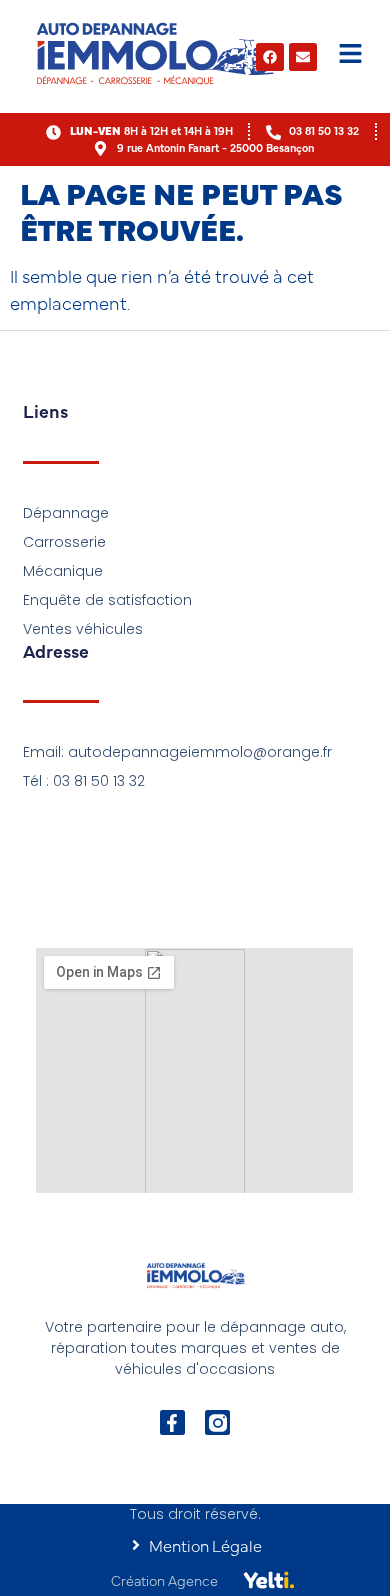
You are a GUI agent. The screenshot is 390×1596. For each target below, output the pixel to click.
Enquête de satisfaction (107, 600)
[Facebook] (270, 57)
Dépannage (66, 513)
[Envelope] (303, 57)
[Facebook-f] (172, 1422)
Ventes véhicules (83, 629)
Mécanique (63, 571)
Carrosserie (64, 542)
